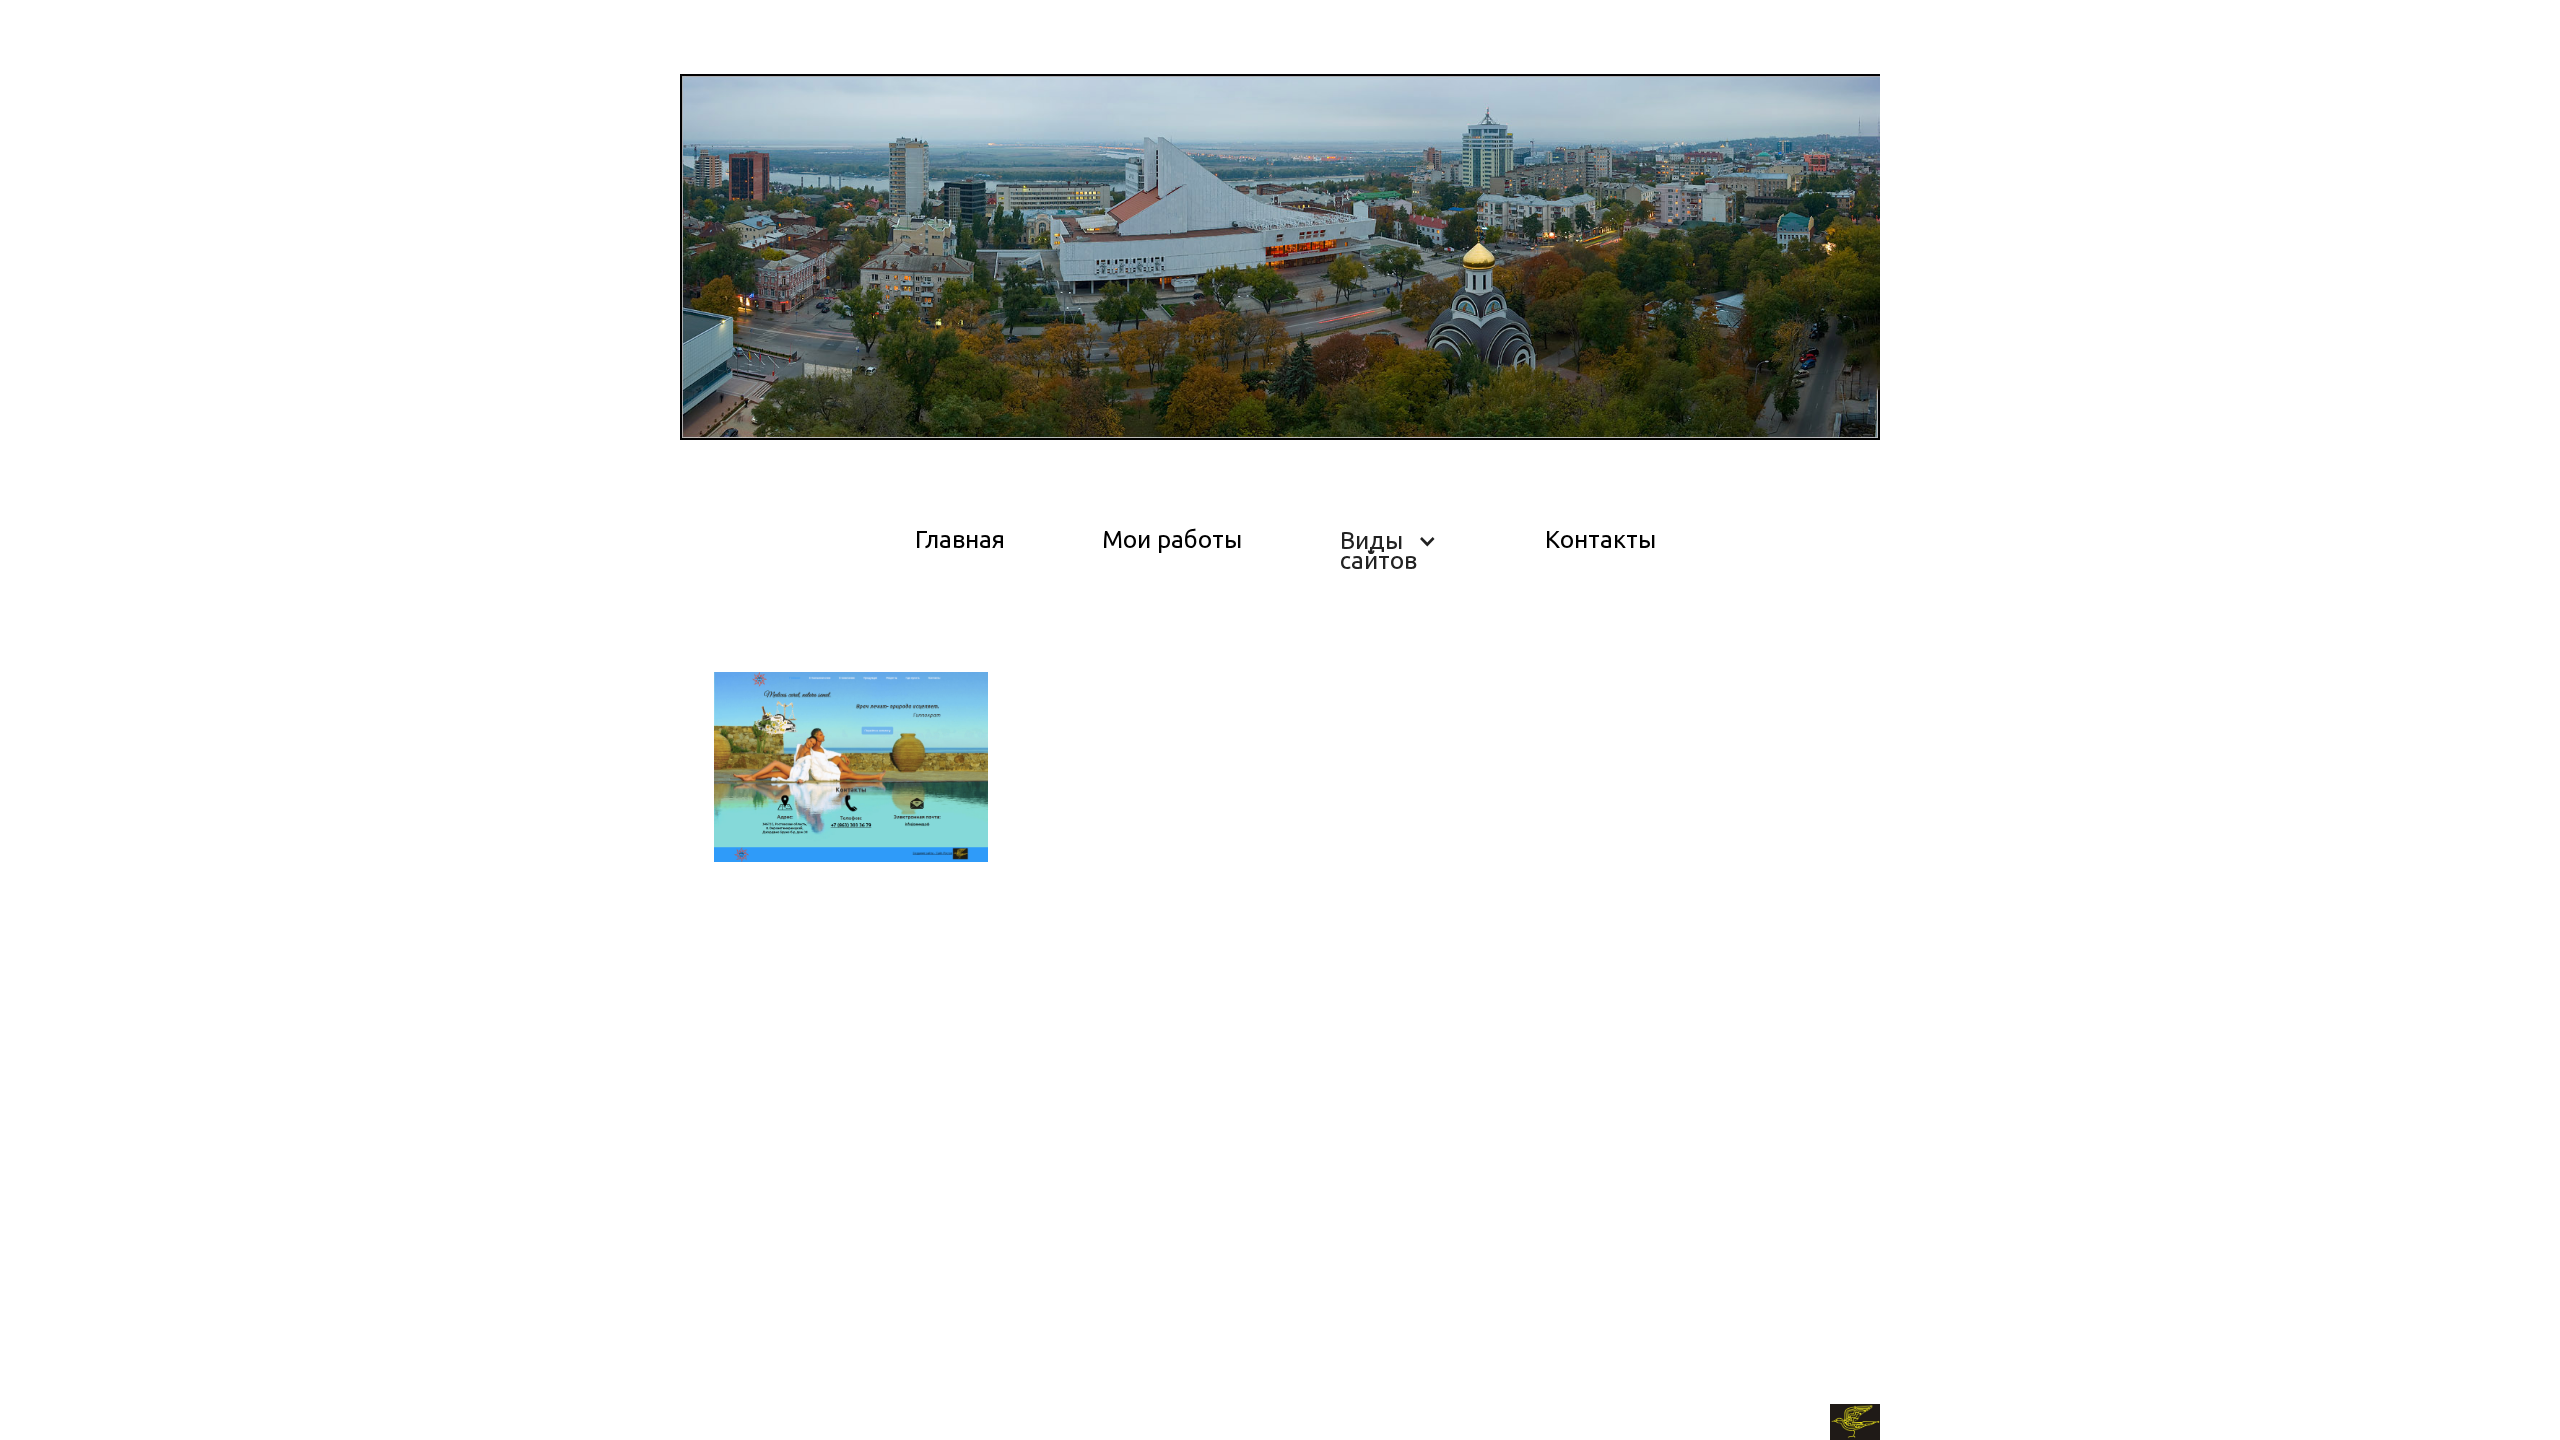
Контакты (1600, 539)
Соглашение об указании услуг (1037, 1414)
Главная (960, 539)
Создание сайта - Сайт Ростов (1719, 1426)
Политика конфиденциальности (796, 1414)
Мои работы (1172, 539)
